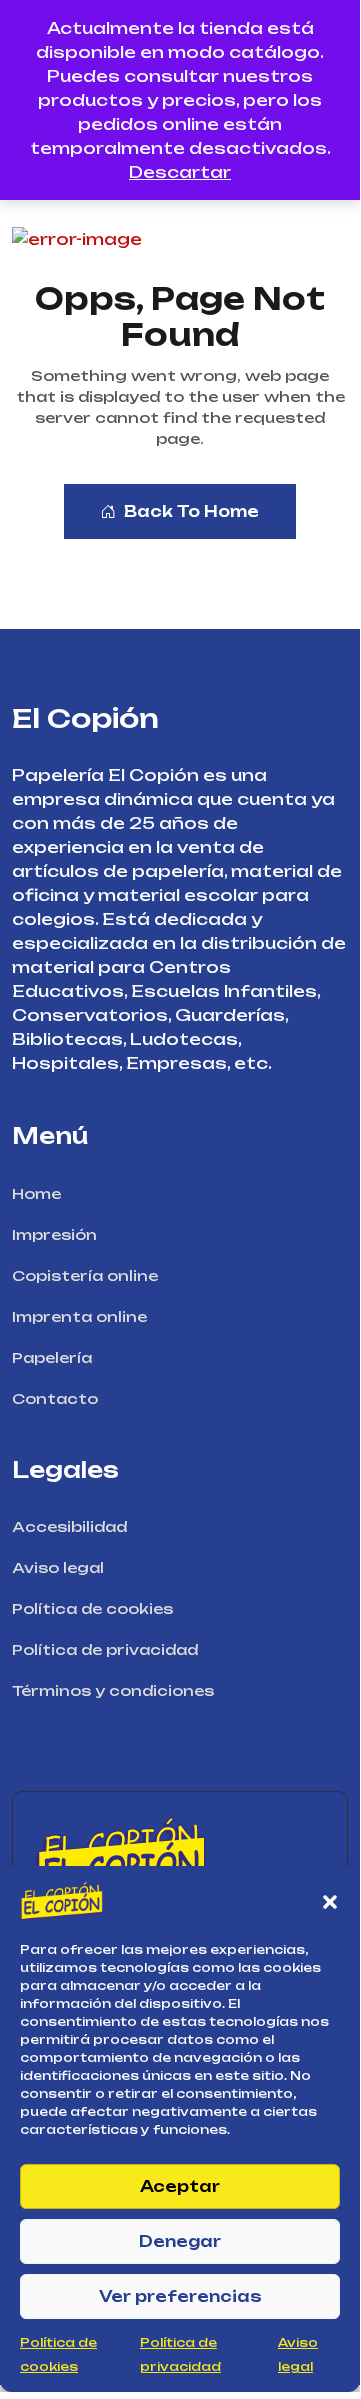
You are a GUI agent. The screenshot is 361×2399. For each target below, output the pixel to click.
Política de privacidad (105, 1649)
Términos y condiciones (113, 1690)
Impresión (54, 1234)
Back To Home (191, 511)
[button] (330, 1901)
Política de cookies (92, 1608)
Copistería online (85, 1275)
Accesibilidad (69, 1526)
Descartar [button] (180, 172)
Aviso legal (58, 1567)
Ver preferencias (180, 2296)
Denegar (180, 2241)
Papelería (52, 1357)
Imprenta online (79, 1316)
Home (36, 1193)
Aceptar (180, 2186)
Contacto (55, 1398)
